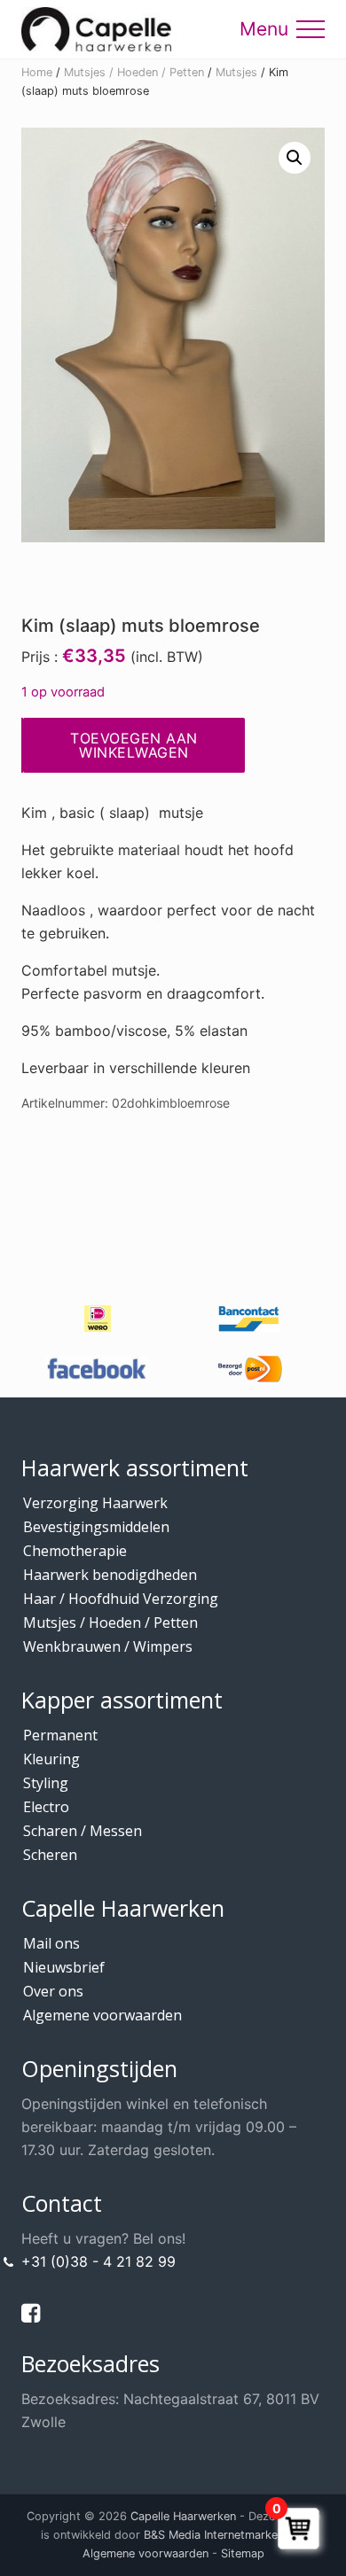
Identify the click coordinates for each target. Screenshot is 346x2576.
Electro (46, 1807)
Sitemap (243, 2553)
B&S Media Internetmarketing (221, 2535)
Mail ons (51, 1943)
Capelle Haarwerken (183, 2516)
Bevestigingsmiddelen (96, 1527)
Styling (46, 1783)
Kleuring (51, 1759)
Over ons (53, 1991)
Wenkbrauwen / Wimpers (108, 1646)
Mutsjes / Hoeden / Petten (134, 72)
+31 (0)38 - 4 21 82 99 (98, 2261)
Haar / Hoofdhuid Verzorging (121, 1599)
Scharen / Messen (83, 1831)
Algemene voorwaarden (102, 2015)
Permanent (60, 1735)
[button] (311, 29)
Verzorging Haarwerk (95, 1503)
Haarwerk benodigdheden (110, 1575)
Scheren (50, 1855)
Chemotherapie (75, 1551)
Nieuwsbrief (64, 1967)
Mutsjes (236, 72)
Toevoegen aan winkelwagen (134, 745)
